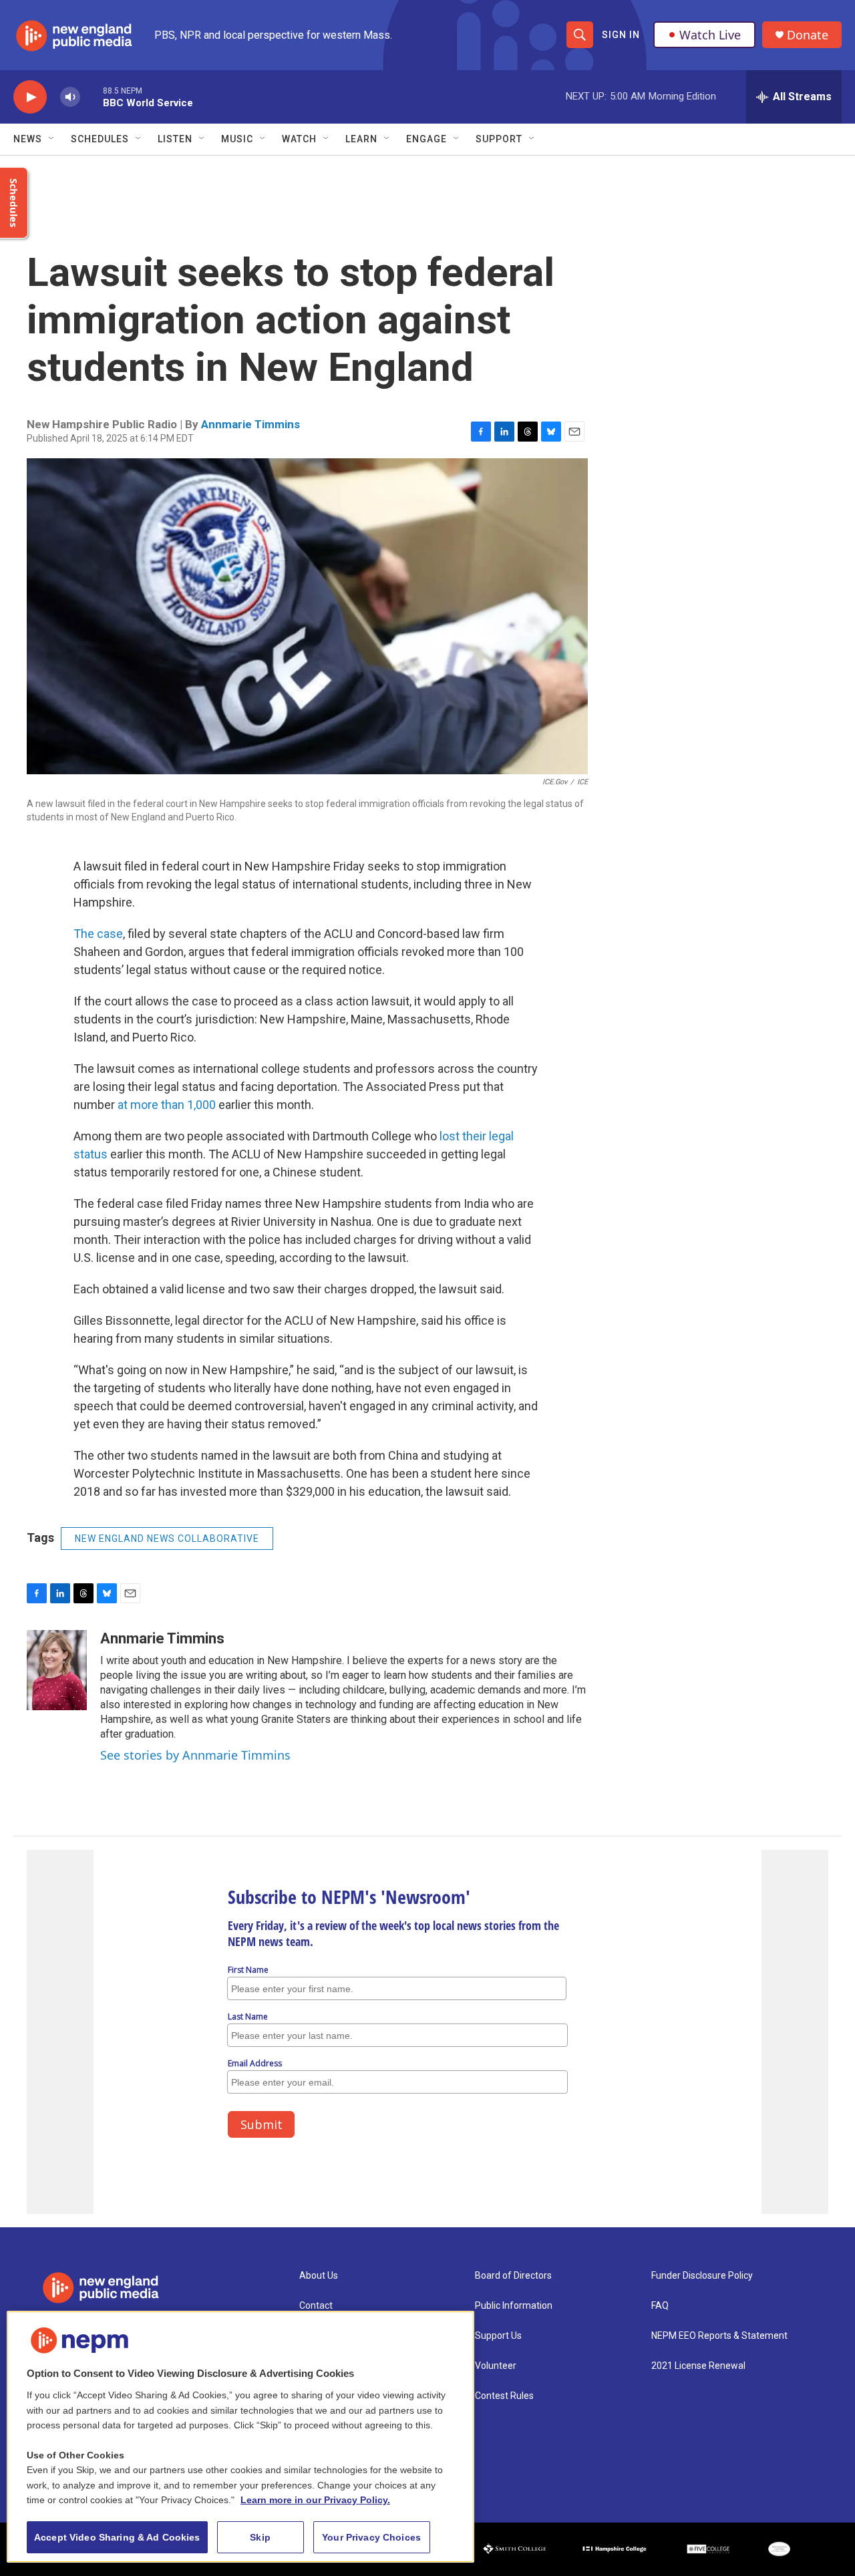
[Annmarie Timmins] (57, 1670)
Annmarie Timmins (250, 424)
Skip (260, 2537)
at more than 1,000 (167, 1105)
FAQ (660, 2306)
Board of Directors (513, 2276)
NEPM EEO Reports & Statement (719, 2336)
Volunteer (496, 2366)
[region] (240, 2437)
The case (98, 934)
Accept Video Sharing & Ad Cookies (117, 2537)
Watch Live (710, 35)
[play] (30, 97)
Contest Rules (504, 2396)
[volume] (70, 97)
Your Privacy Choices (371, 2537)
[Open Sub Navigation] (52, 139)
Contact (316, 2306)
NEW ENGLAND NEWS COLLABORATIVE (167, 1539)
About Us (319, 2276)
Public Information (514, 2306)
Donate (808, 35)
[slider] (92, 97)
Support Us (498, 2336)
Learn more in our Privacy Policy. (315, 2500)
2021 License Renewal (698, 2366)
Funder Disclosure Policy (702, 2276)
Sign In (621, 35)
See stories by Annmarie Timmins (195, 1755)
